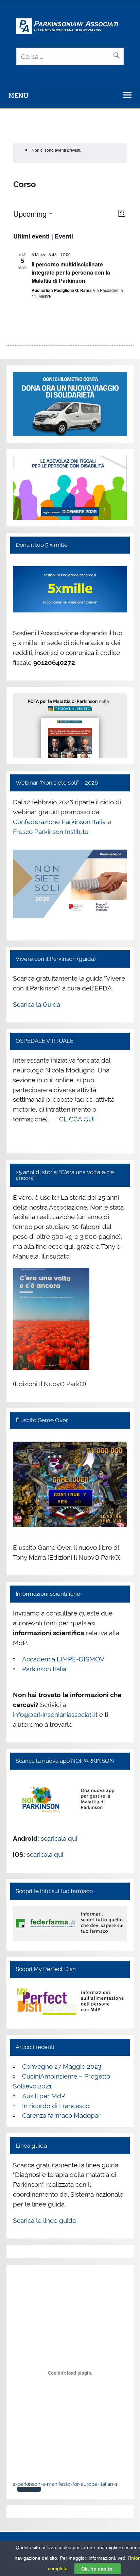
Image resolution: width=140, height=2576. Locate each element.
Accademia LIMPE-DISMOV (63, 1659)
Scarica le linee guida (44, 2220)
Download (29, 2489)
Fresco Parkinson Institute (51, 832)
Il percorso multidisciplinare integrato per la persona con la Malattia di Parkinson (71, 272)
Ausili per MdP (44, 2096)
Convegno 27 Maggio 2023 (62, 2066)
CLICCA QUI (77, 1119)
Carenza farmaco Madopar (61, 2115)
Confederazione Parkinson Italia (59, 822)
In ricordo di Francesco (56, 2106)
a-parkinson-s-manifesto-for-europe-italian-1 (65, 2484)
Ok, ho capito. (98, 2569)
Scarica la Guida (37, 1004)
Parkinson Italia (44, 1669)
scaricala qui (59, 1838)
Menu (19, 96)
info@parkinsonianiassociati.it (55, 1714)
